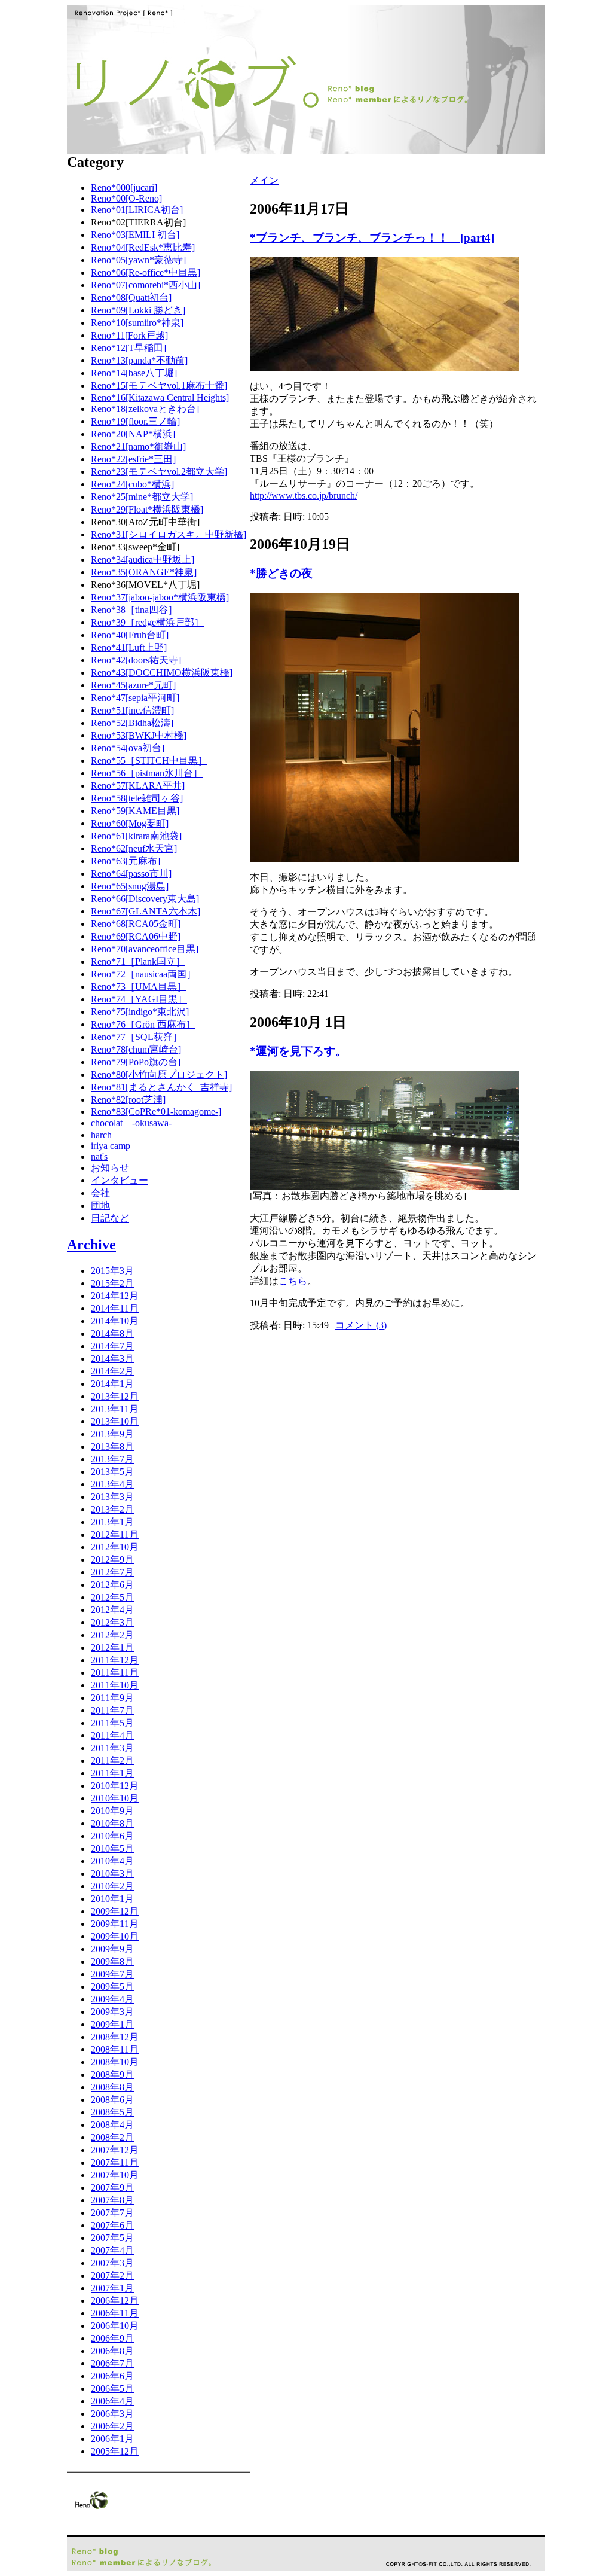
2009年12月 (115, 1911)
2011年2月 (112, 1760)
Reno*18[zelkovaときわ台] (145, 409)
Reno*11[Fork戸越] (129, 335)
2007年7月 (112, 2213)
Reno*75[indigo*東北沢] (140, 1012)
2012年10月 (115, 1547)
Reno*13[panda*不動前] (139, 360)
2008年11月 (115, 2049)
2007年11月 (115, 2162)
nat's (99, 1156)
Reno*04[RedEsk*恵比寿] (143, 247)
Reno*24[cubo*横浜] (132, 484)
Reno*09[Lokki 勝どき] (138, 310)
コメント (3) (361, 1325)
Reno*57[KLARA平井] (138, 786)
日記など (110, 1218)
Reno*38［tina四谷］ (134, 610)
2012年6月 (112, 1585)
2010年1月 (112, 1899)
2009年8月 (112, 1961)
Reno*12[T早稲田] (128, 348)
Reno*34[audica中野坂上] (143, 560)
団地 (100, 1205)
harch (101, 1135)
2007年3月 (112, 2263)
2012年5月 (112, 1597)
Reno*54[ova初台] (128, 748)
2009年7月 (112, 1974)
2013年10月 (115, 1421)
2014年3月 (112, 1359)
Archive (91, 1245)
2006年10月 (115, 2326)
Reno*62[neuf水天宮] (134, 848)
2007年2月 (112, 2275)
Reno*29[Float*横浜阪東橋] (147, 509)
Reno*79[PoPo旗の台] (136, 1062)
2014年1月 (112, 1384)
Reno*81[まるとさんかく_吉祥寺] (161, 1087)
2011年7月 (112, 1710)
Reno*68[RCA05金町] (136, 924)
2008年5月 (112, 2112)
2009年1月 (112, 2024)
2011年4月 (112, 1735)
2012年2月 (112, 1635)
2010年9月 (112, 1811)
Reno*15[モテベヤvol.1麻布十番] (159, 385)
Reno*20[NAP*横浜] (133, 434)
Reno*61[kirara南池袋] (136, 836)
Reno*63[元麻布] (126, 861)
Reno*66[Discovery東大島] (145, 899)
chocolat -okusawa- (131, 1123)
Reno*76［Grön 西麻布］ (143, 1024)
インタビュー (120, 1180)
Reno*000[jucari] (124, 188)
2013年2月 (112, 1509)
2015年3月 (112, 1271)
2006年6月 (112, 2376)
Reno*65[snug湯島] (130, 886)
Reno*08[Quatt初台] (131, 298)
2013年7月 (112, 1459)
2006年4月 (112, 2401)
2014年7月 (112, 1346)
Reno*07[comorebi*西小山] (146, 285)
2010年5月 (112, 1848)
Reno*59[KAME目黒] (135, 811)
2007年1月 (112, 2288)
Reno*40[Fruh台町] (130, 635)
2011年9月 (112, 1698)
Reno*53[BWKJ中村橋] (139, 735)
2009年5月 (112, 1987)
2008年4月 (112, 2125)
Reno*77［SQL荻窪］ (137, 1037)
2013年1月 (112, 1522)
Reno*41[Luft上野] (129, 647)
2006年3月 (112, 2414)
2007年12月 (115, 2150)
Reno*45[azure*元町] (133, 685)
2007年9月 (112, 2188)
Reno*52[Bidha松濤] (132, 723)
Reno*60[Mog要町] (130, 823)
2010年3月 (112, 1874)
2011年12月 (115, 1660)
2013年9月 (112, 1434)
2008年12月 (115, 2037)
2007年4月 (112, 2250)
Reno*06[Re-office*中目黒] (146, 272)
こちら (293, 1281)
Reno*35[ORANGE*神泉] (144, 572)
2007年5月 (112, 2238)
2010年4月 (112, 1861)
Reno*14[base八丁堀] (134, 373)
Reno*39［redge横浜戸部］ (147, 622)
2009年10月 (115, 1936)
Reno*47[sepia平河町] (135, 698)
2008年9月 (112, 2074)
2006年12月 (115, 2301)
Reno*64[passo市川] (131, 874)
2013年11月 (115, 1409)
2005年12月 (115, 2451)
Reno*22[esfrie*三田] (133, 459)
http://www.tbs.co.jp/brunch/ (304, 496)
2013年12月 (115, 1396)
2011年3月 (112, 1748)
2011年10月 (115, 1685)
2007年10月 (115, 2175)
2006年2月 (112, 2426)
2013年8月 (112, 1446)
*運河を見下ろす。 (298, 1051)
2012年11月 (115, 1534)
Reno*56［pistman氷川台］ (147, 773)
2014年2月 (112, 1371)
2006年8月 (112, 2351)
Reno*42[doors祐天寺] (136, 660)
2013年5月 (112, 1472)
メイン (264, 180)
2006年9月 (112, 2338)
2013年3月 (112, 1497)
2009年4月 (112, 1999)
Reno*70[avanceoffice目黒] (145, 949)
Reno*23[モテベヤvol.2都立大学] (159, 472)
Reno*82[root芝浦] (128, 1100)
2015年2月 (112, 1283)
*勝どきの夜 (281, 573)
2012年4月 (112, 1610)
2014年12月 (115, 1296)
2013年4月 (112, 1484)
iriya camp (111, 1146)
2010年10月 (115, 1798)
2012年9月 (112, 1560)
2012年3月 (112, 1622)
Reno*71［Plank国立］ (138, 961)
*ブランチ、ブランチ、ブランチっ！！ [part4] (372, 238)
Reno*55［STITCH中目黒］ (149, 760)
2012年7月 (112, 1572)
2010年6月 (112, 1836)
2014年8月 (112, 1333)
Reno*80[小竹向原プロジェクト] (159, 1074)
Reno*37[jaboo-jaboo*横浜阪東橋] (160, 597)
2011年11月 (115, 1673)
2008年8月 (112, 2087)
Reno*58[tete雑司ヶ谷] (137, 798)
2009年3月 (112, 2012)
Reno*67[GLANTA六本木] (146, 911)
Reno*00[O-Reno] (126, 198)
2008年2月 (112, 2137)
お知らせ (110, 1168)
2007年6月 (112, 2225)
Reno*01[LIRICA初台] (137, 210)
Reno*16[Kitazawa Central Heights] (160, 397)
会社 (100, 1193)
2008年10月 (115, 2062)
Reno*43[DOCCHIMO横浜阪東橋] (162, 673)
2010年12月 (115, 1786)
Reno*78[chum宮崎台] (136, 1049)
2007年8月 (112, 2200)
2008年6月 (112, 2100)
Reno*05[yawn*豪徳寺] (138, 260)
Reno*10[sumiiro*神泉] (137, 323)
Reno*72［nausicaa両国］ (143, 974)
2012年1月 (112, 1647)
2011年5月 (112, 1723)
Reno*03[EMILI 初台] (135, 235)
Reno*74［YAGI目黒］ (139, 999)
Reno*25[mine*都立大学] (142, 497)
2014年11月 (115, 1308)
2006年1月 (112, 2439)
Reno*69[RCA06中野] (136, 936)
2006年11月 (115, 2313)
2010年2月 (112, 1886)
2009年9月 (112, 1949)
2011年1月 (112, 1773)
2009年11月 (115, 1924)
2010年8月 (112, 1823)
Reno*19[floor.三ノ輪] (135, 421)
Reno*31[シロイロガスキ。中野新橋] (169, 534)
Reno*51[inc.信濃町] (132, 710)
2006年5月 (112, 2388)
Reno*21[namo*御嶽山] (138, 446)
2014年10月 (115, 1321)
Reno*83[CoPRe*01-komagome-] (156, 1112)
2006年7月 (112, 2363)
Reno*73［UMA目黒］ (139, 987)
